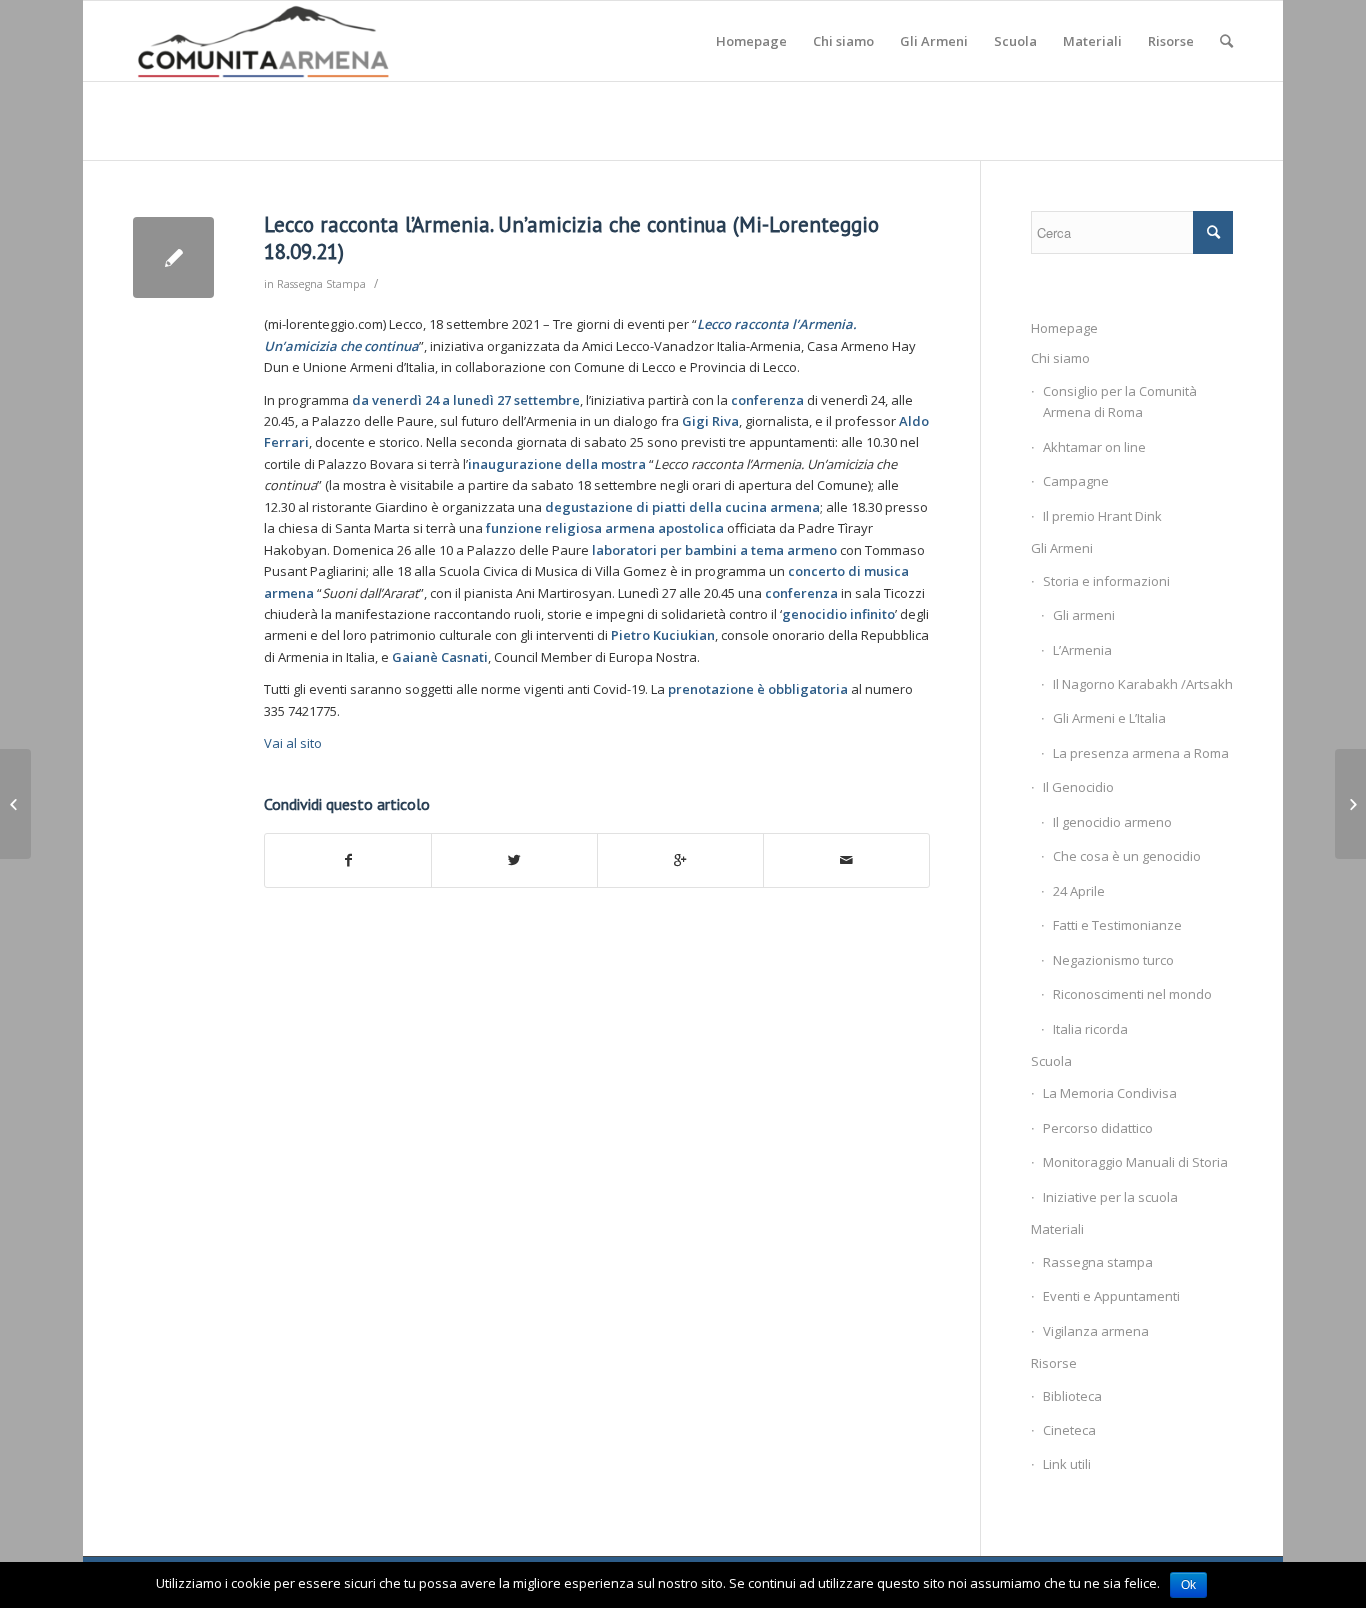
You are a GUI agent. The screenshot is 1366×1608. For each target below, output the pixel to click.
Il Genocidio (1078, 787)
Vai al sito (293, 743)
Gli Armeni (1062, 548)
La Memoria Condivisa (1110, 1093)
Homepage (1064, 328)
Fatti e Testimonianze (1117, 925)
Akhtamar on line (1094, 447)
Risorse (1054, 1363)
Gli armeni (1084, 615)
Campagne (1076, 481)
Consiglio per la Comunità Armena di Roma (1120, 401)
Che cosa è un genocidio (1127, 856)
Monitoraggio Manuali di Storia (1135, 1162)
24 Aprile (1079, 891)
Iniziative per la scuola (1110, 1197)
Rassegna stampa (1098, 1262)
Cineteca (1069, 1430)
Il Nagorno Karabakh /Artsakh (1143, 684)
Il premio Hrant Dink (1102, 516)
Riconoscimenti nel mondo (1132, 994)
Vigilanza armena (1096, 1331)
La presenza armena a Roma (1141, 753)
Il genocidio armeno (1112, 822)
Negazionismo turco (1113, 960)
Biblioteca (1072, 1396)
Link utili (1067, 1464)
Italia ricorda (1090, 1029)
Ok (1188, 1585)
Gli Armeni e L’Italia (1109, 718)
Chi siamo (1060, 358)
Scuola (1051, 1061)
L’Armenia (1082, 650)
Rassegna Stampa (321, 284)
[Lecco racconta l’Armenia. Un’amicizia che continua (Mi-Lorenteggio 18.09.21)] (173, 257)
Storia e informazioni (1106, 581)
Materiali (1057, 1229)
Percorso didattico (1098, 1128)
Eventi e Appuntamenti (1111, 1296)
